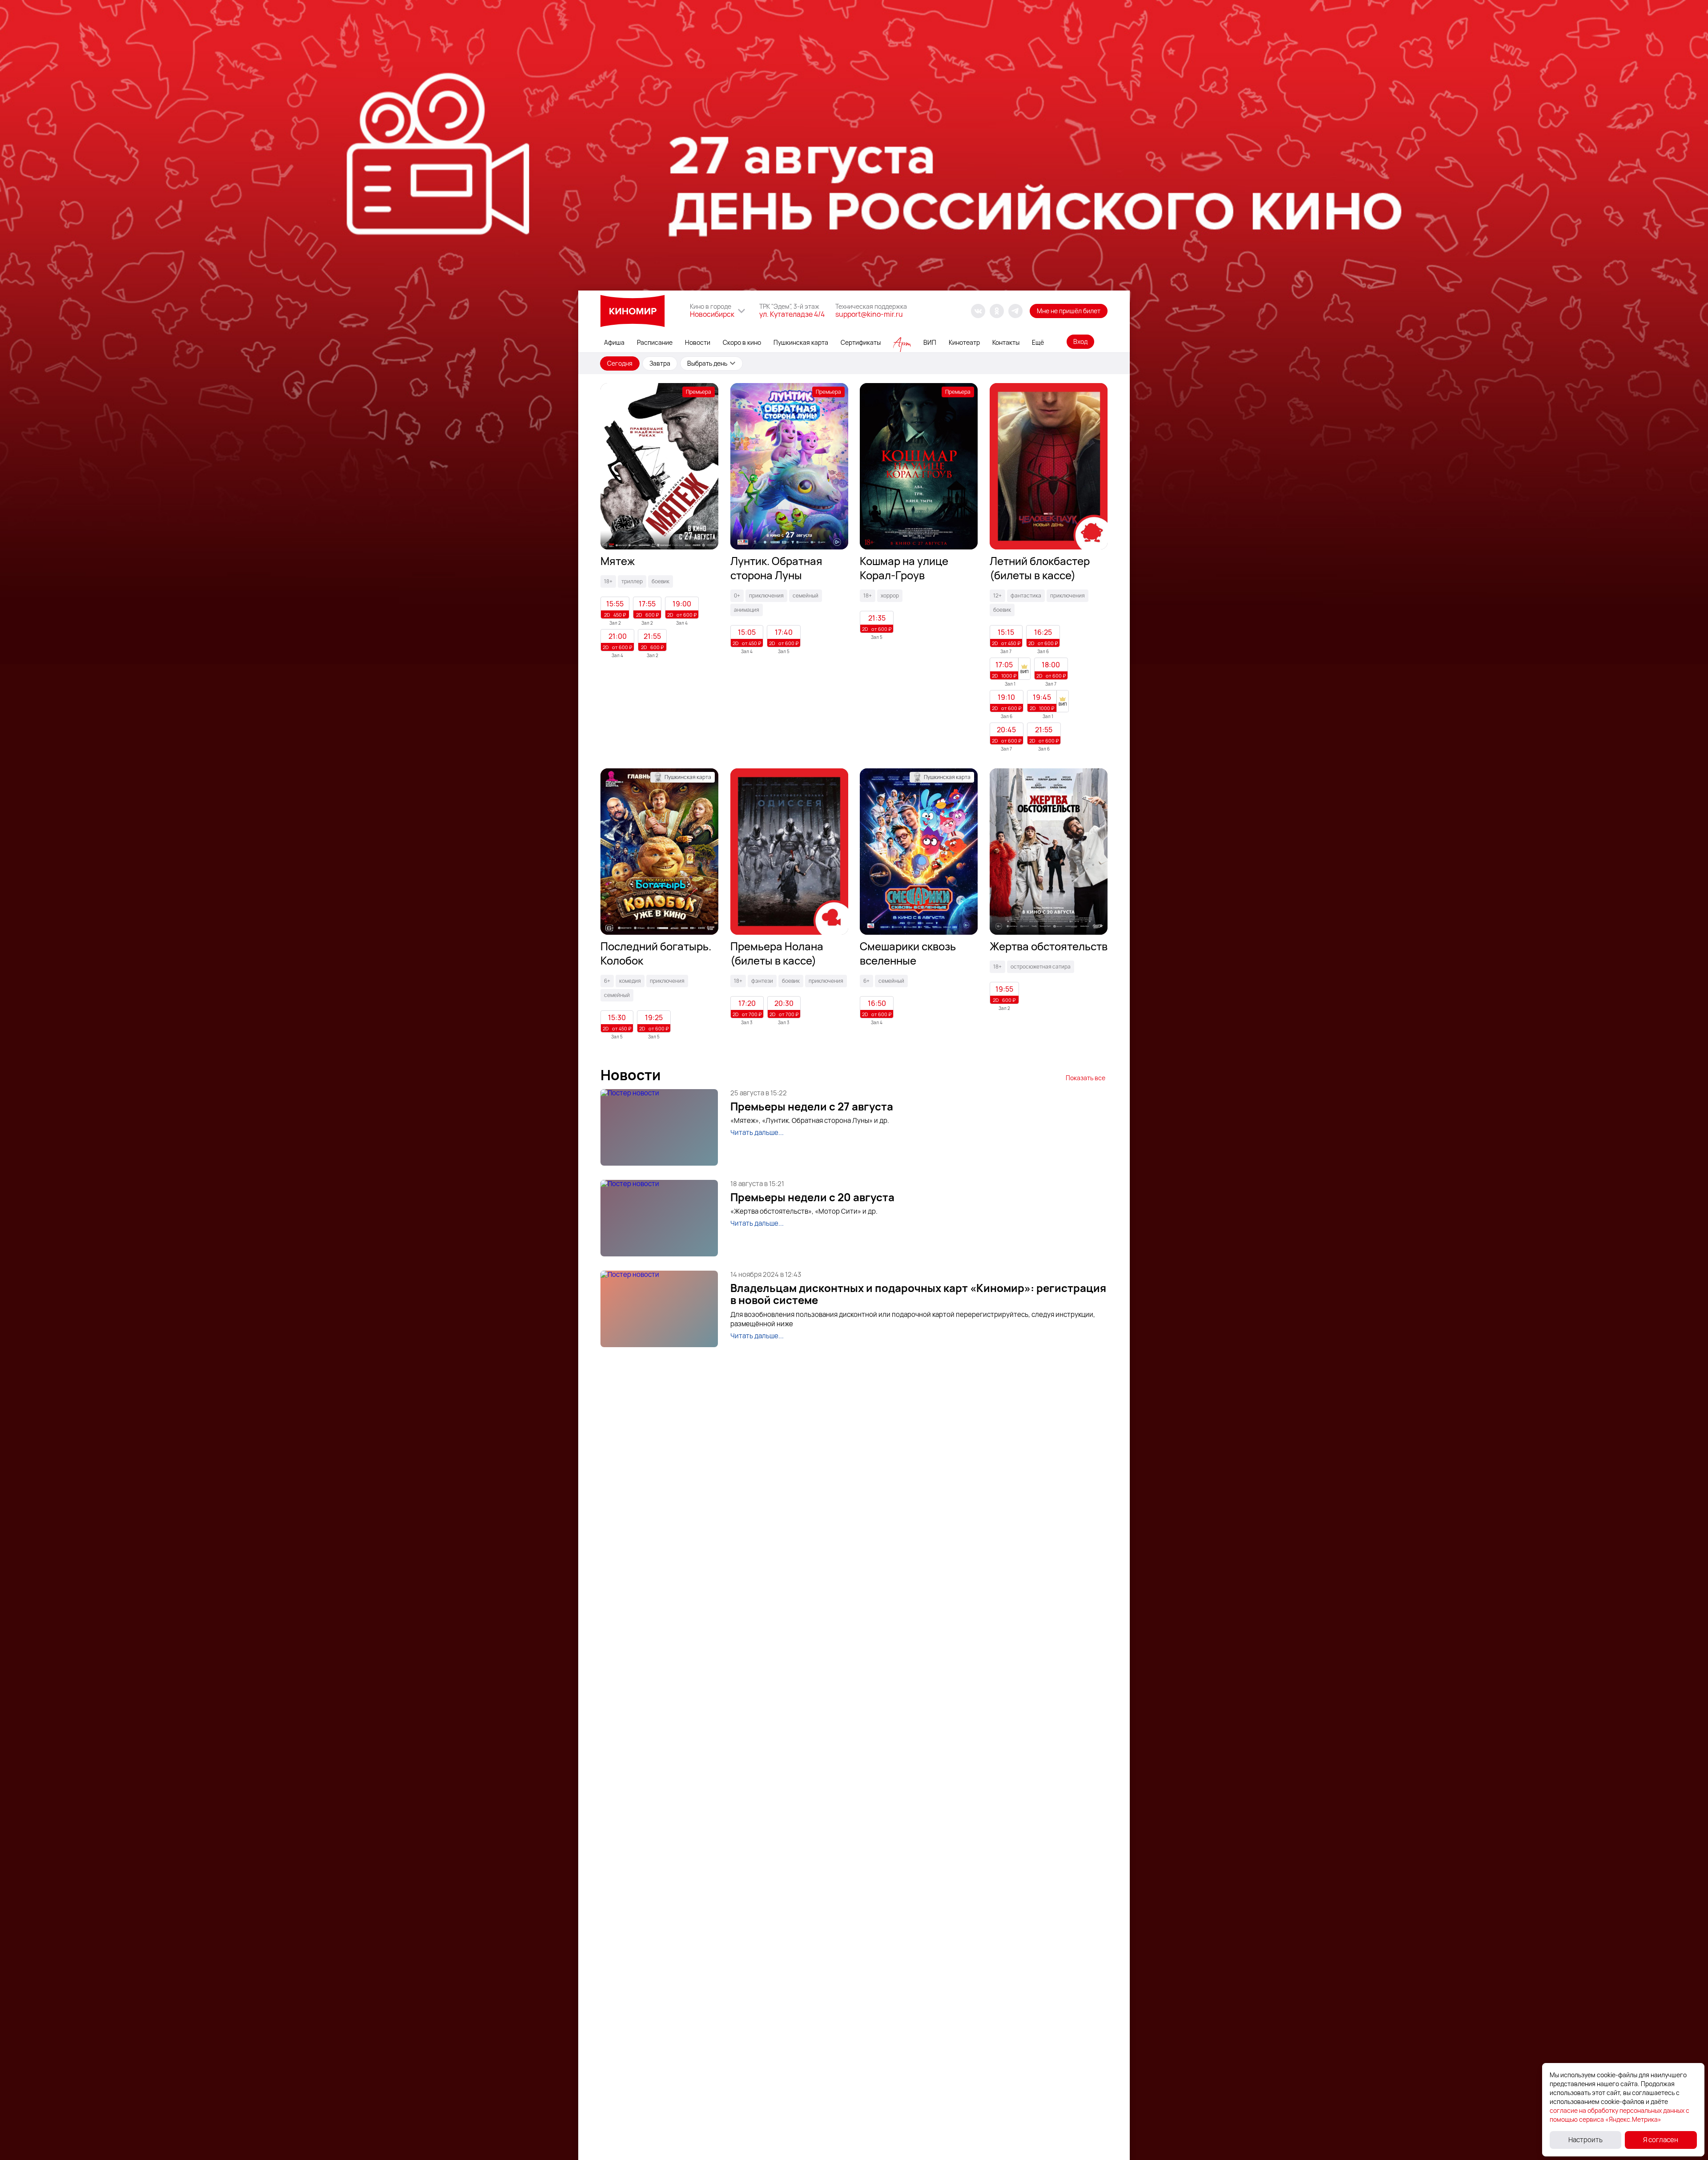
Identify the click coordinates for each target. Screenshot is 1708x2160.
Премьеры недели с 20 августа (812, 1197)
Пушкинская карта (801, 342)
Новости (698, 342)
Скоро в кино (742, 342)
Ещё (1038, 342)
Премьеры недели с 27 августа (812, 1106)
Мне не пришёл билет (1069, 311)
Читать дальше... (757, 1132)
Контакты (1006, 342)
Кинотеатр (964, 342)
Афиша (614, 342)
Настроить (1585, 2140)
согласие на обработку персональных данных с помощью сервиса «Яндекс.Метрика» (1619, 2115)
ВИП (930, 342)
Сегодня (620, 363)
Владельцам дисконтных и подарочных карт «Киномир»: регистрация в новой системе (918, 1294)
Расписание (655, 342)
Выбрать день (707, 363)
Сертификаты (861, 342)
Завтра (660, 363)
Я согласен (1661, 2140)
